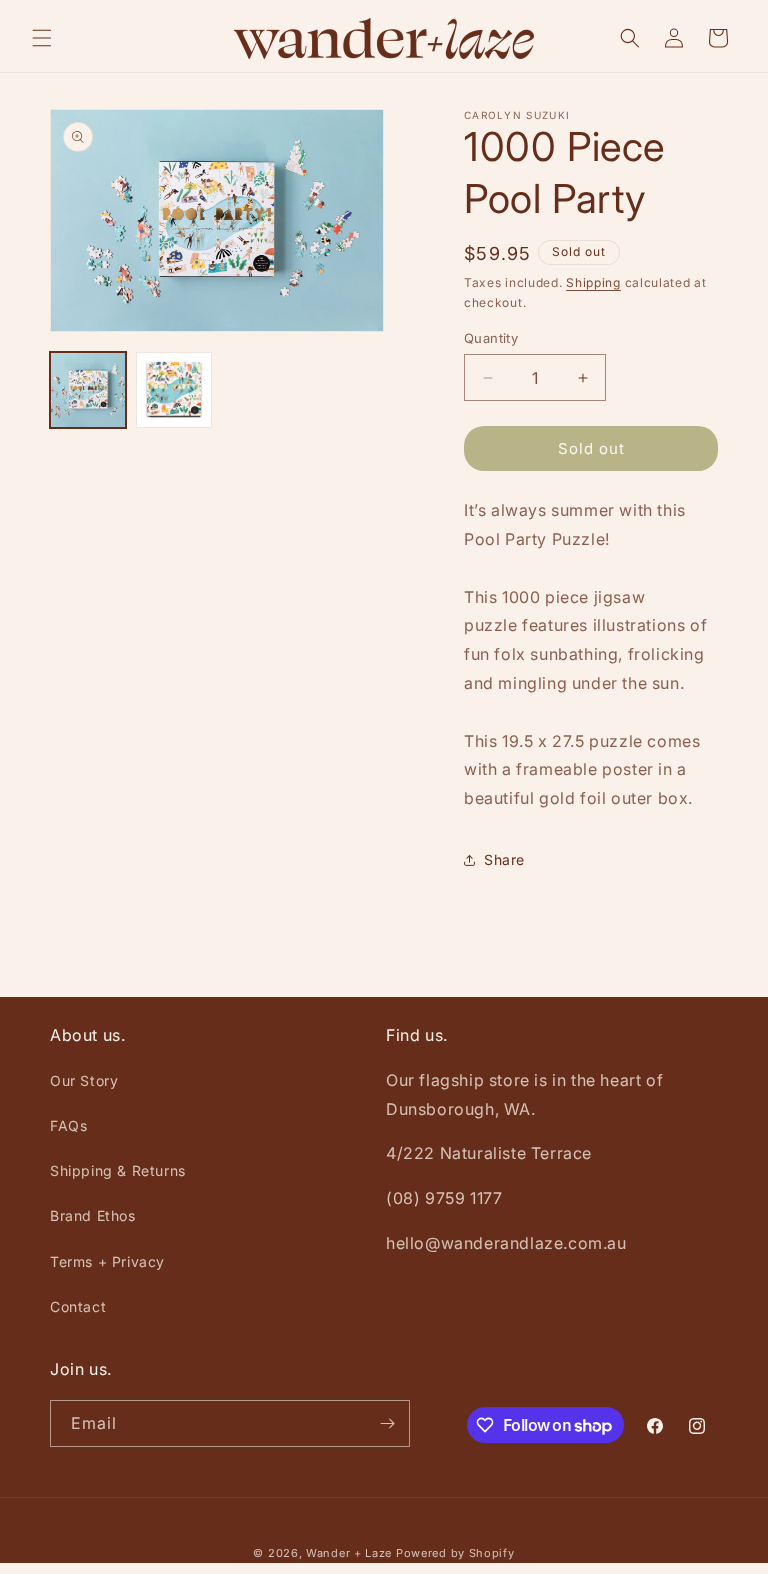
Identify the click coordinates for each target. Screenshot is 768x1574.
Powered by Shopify (455, 1553)
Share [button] (504, 859)
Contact (78, 1306)
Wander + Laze (349, 1553)
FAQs (68, 1125)
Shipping (593, 282)
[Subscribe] (387, 1423)
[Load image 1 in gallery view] (88, 390)
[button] (42, 38)
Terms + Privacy (107, 1261)
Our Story (84, 1080)
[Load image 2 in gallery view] (174, 390)
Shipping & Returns (118, 1170)
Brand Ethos (93, 1215)
